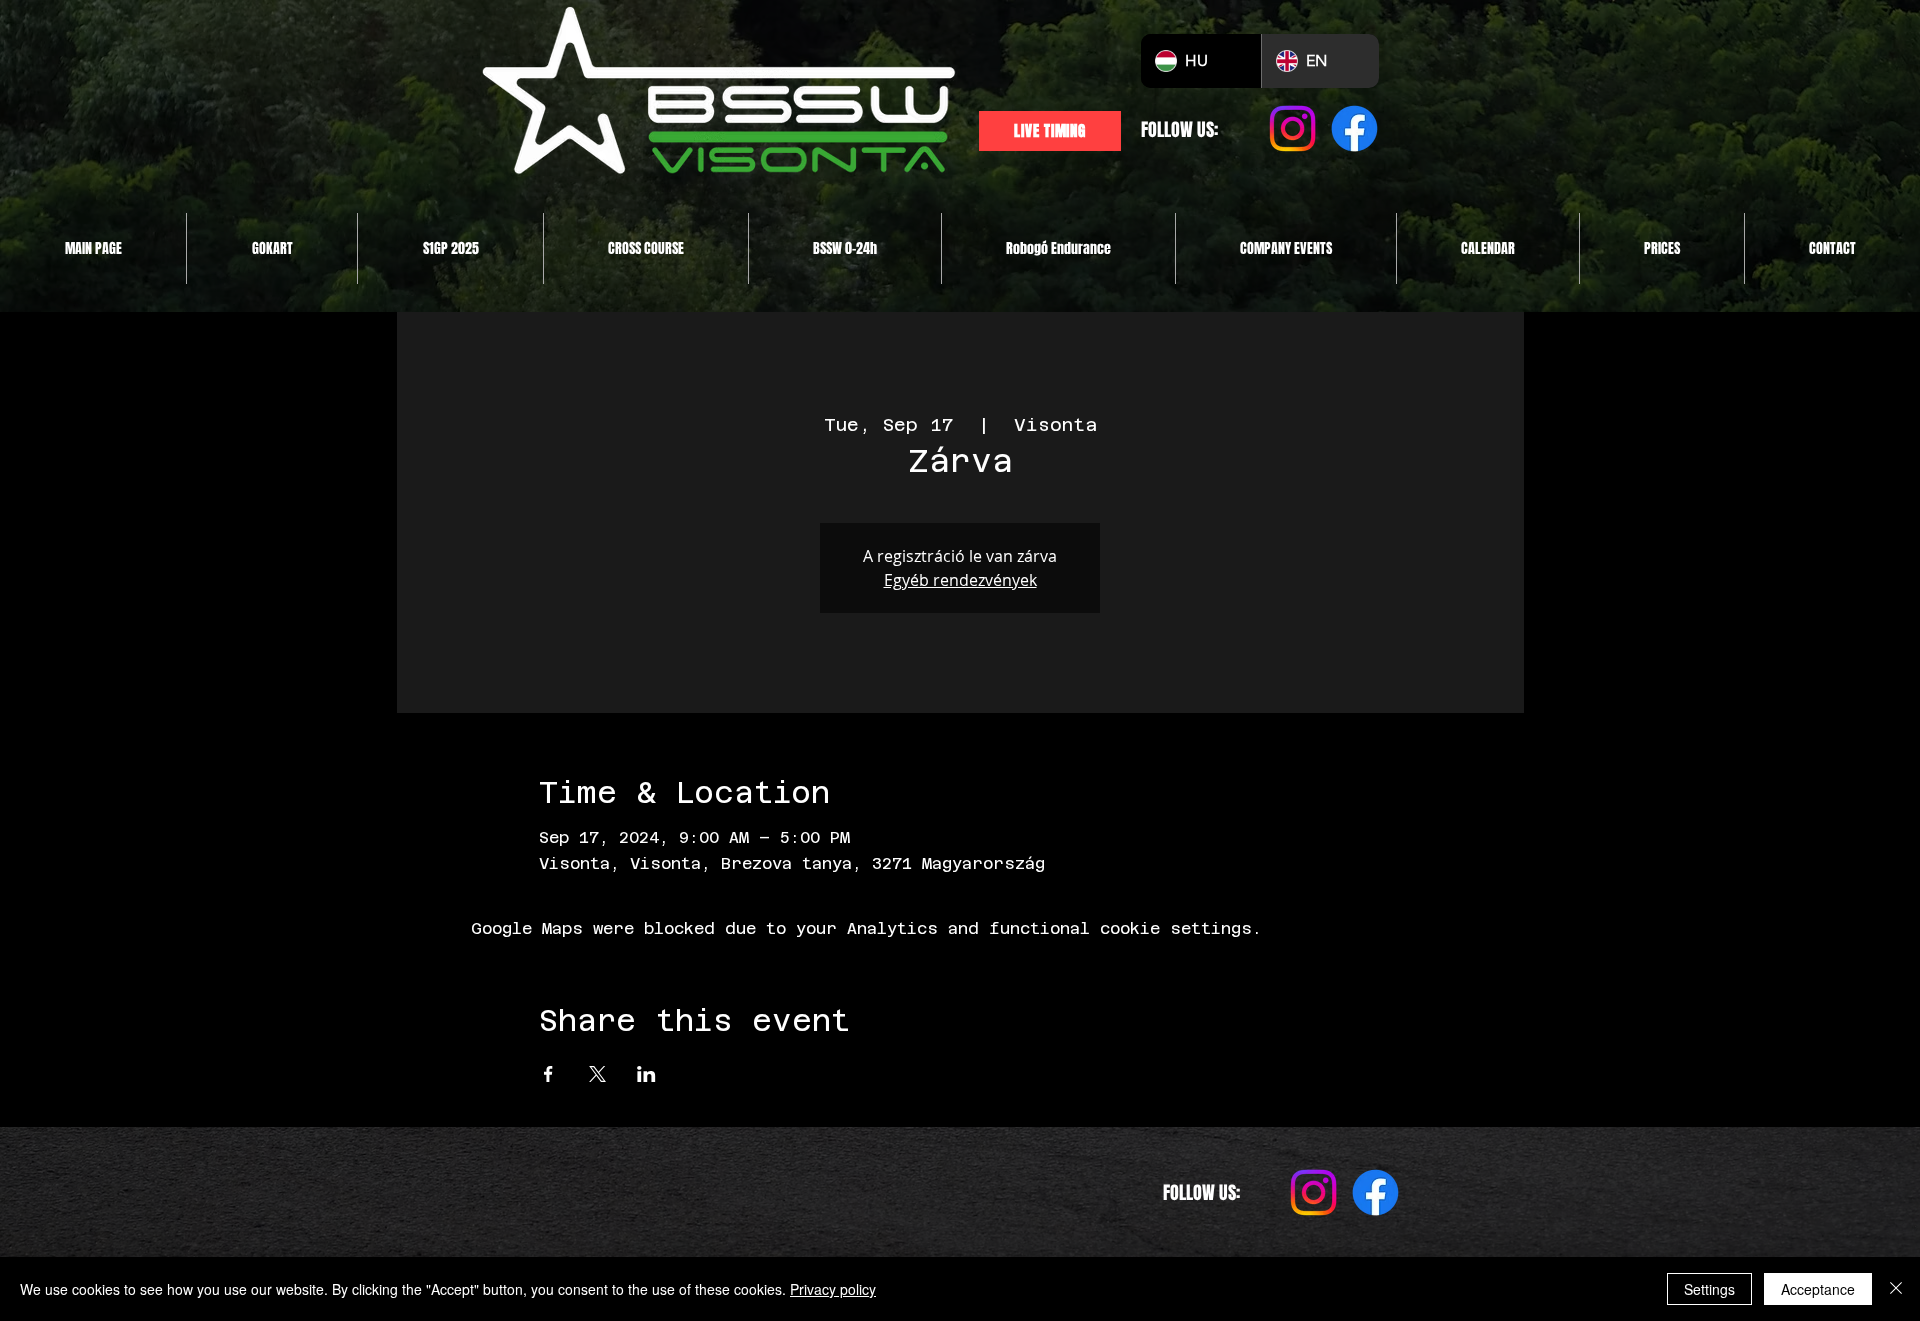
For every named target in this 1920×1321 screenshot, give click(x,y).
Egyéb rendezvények (960, 580)
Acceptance (1818, 1289)
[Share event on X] (597, 1074)
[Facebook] (1354, 128)
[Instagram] (1292, 128)
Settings (1709, 1289)
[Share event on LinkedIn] (646, 1074)
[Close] (1896, 1289)
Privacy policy (833, 1289)
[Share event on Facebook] (548, 1074)
